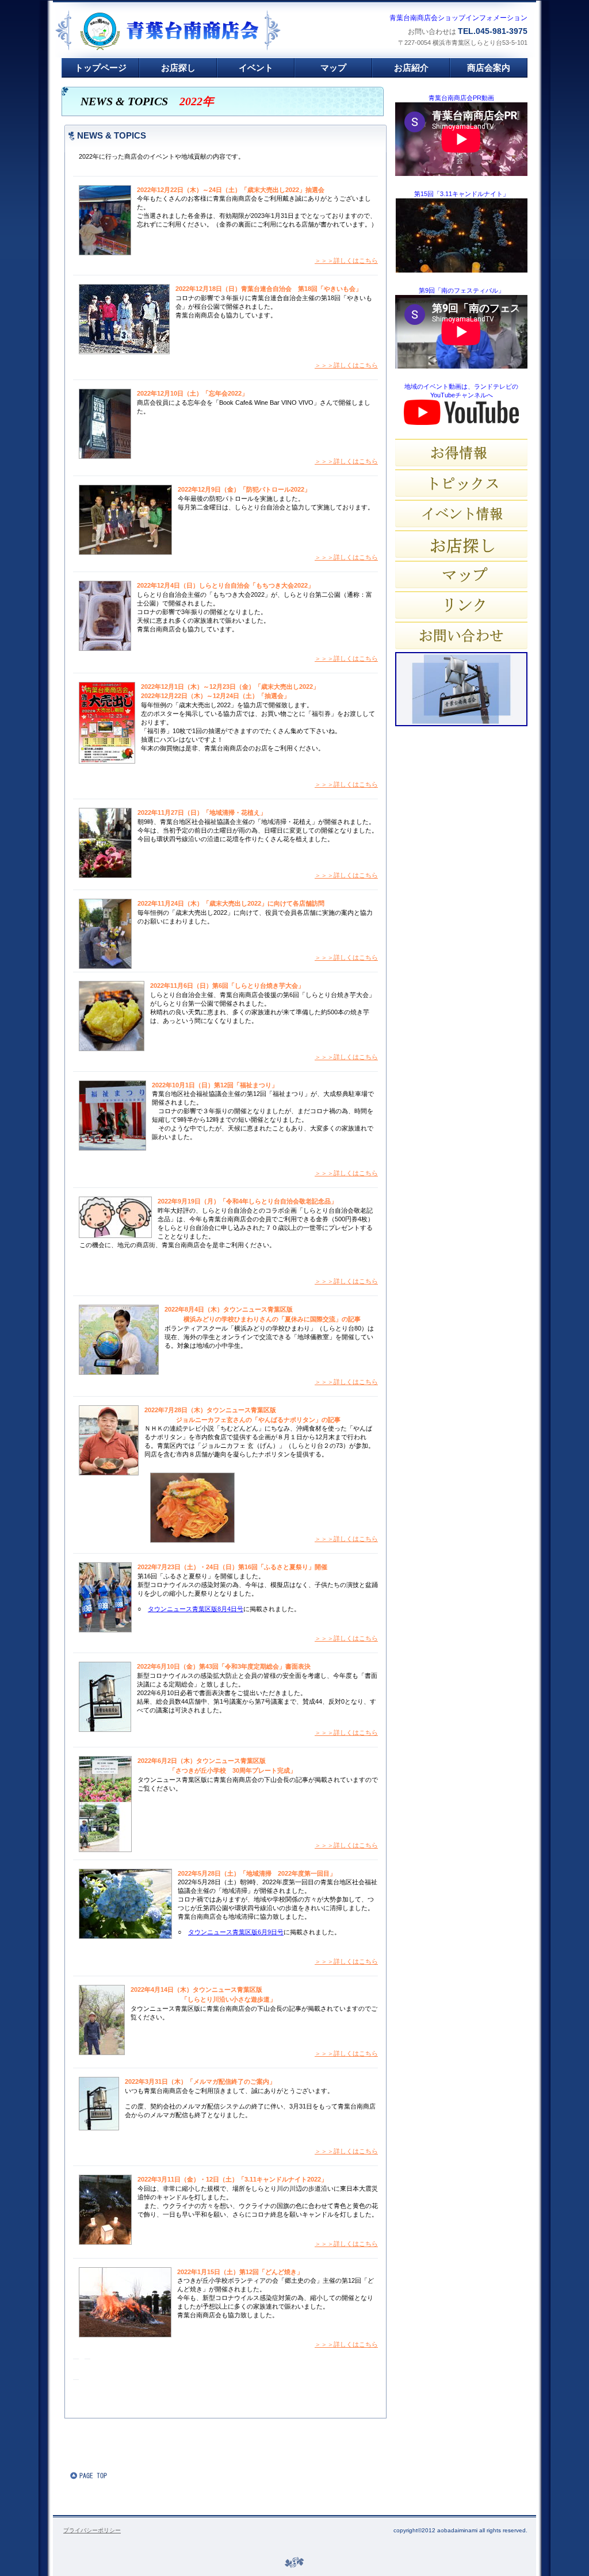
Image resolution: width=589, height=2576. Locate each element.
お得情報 (461, 453)
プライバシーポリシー (92, 2530)
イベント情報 (461, 513)
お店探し (461, 544)
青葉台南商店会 (194, 31)
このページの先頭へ (105, 2475)
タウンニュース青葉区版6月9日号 (236, 1932)
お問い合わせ (461, 635)
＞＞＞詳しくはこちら (346, 260)
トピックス (461, 483)
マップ (461, 574)
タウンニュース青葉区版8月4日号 (196, 1609)
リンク (461, 605)
